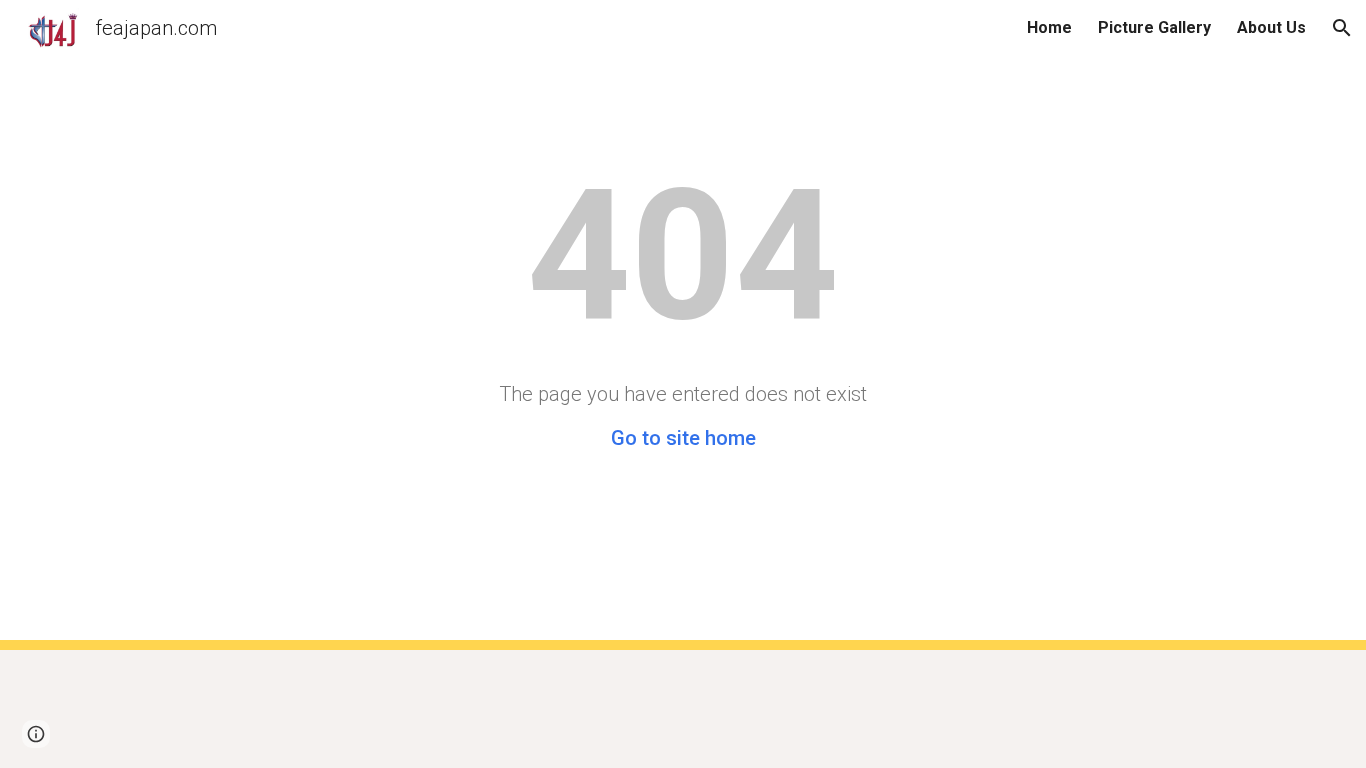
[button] (1342, 28)
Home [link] (1049, 27)
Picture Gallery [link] (1154, 27)
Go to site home (683, 438)
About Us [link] (1271, 27)
